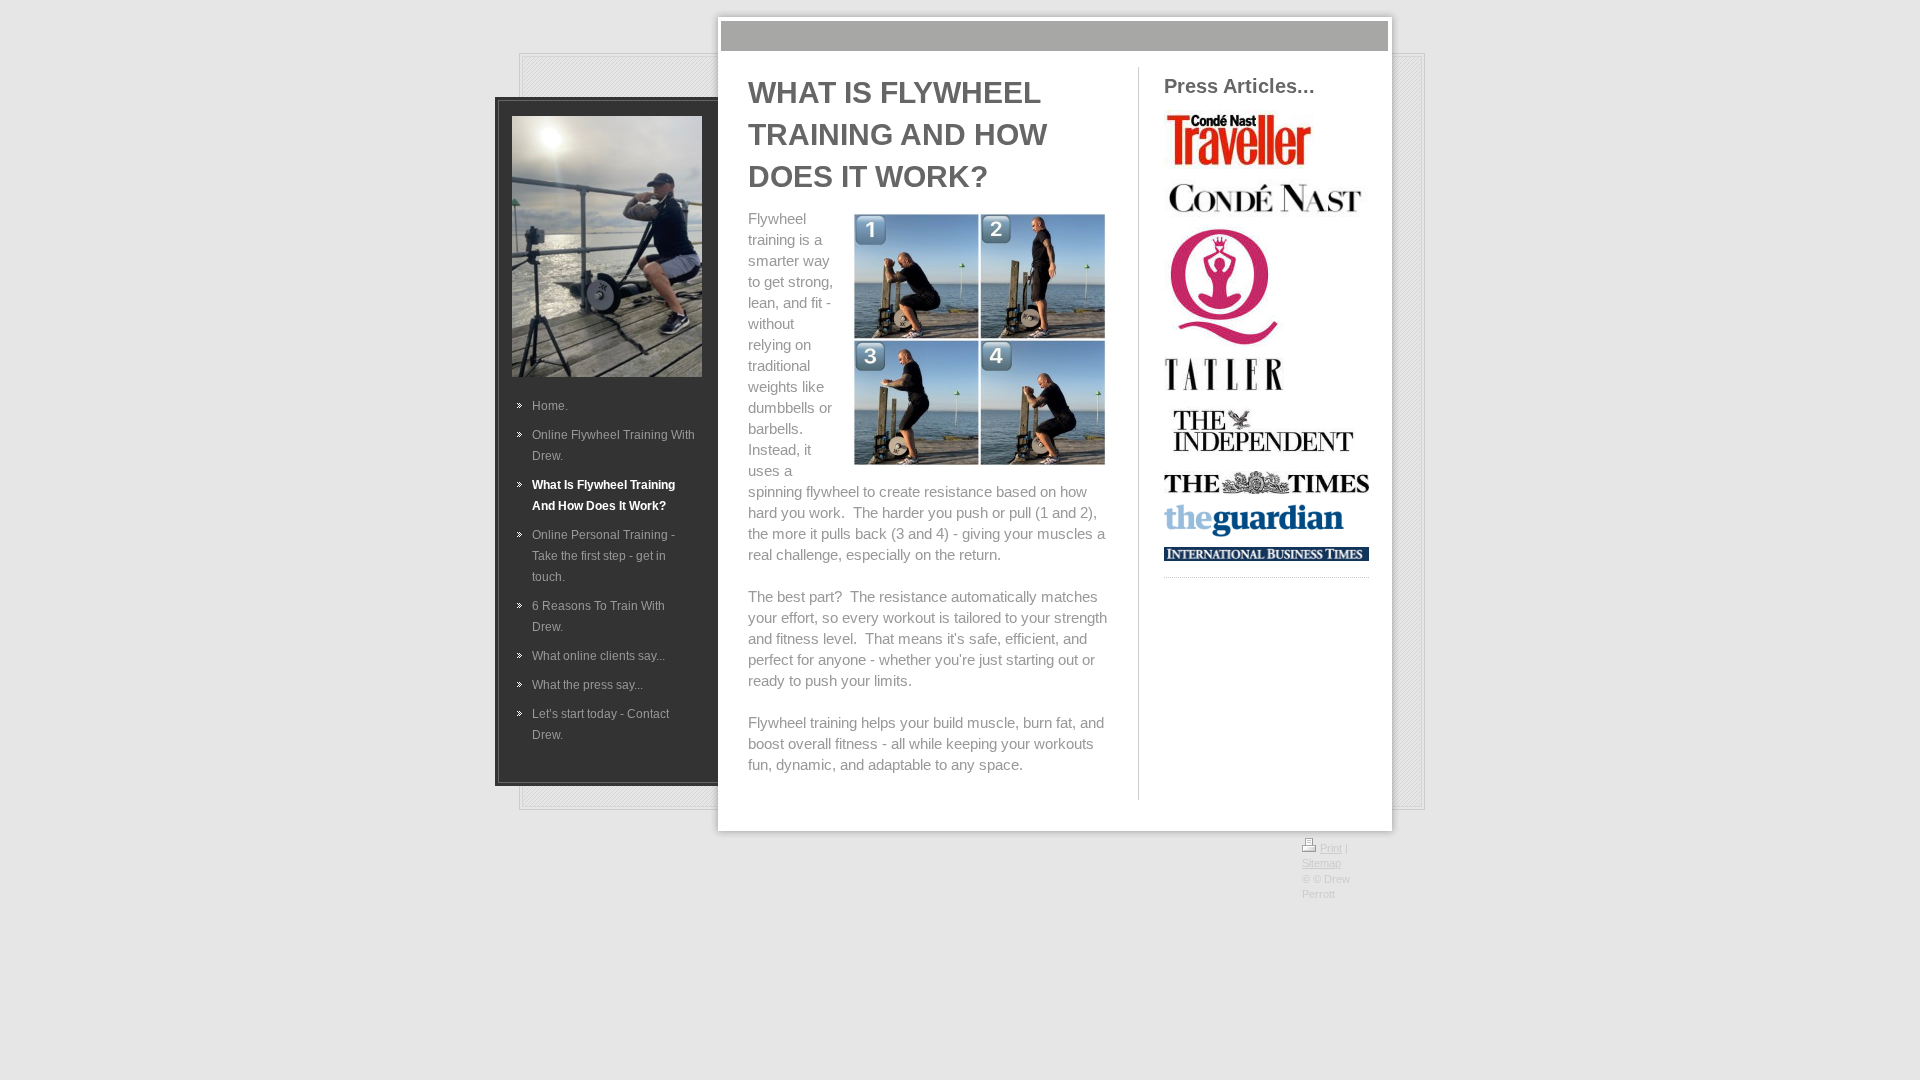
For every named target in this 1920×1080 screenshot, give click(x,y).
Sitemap (1321, 863)
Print (1331, 848)
